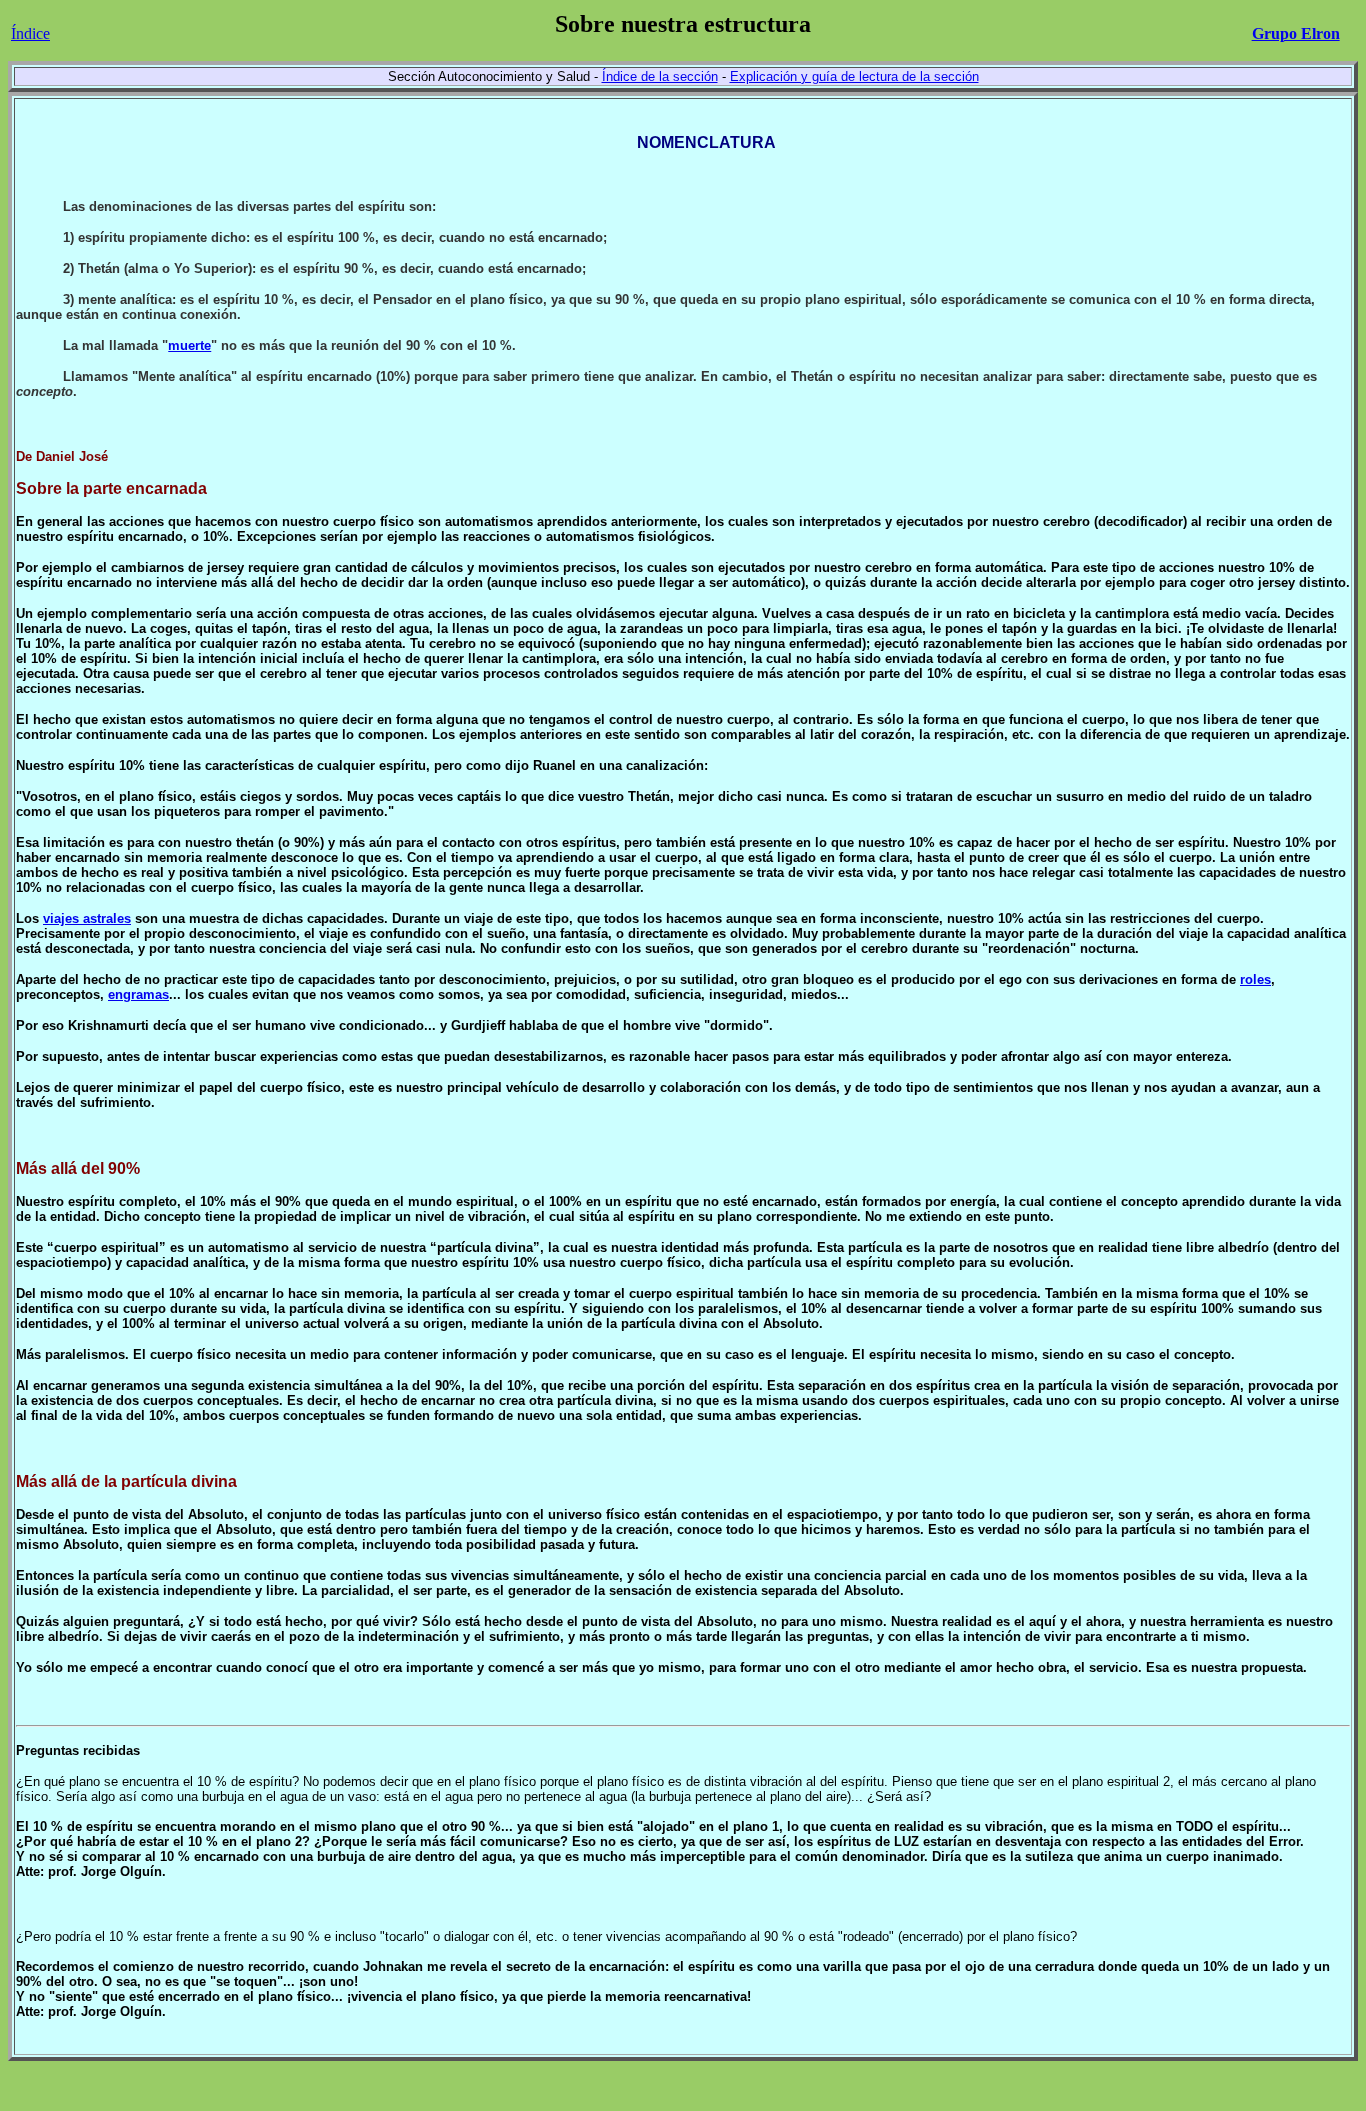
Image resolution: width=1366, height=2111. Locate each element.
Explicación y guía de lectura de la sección (854, 76)
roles (1255, 979)
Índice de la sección (660, 76)
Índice (30, 33)
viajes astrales (87, 918)
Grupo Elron (1296, 33)
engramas (138, 994)
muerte (189, 345)
